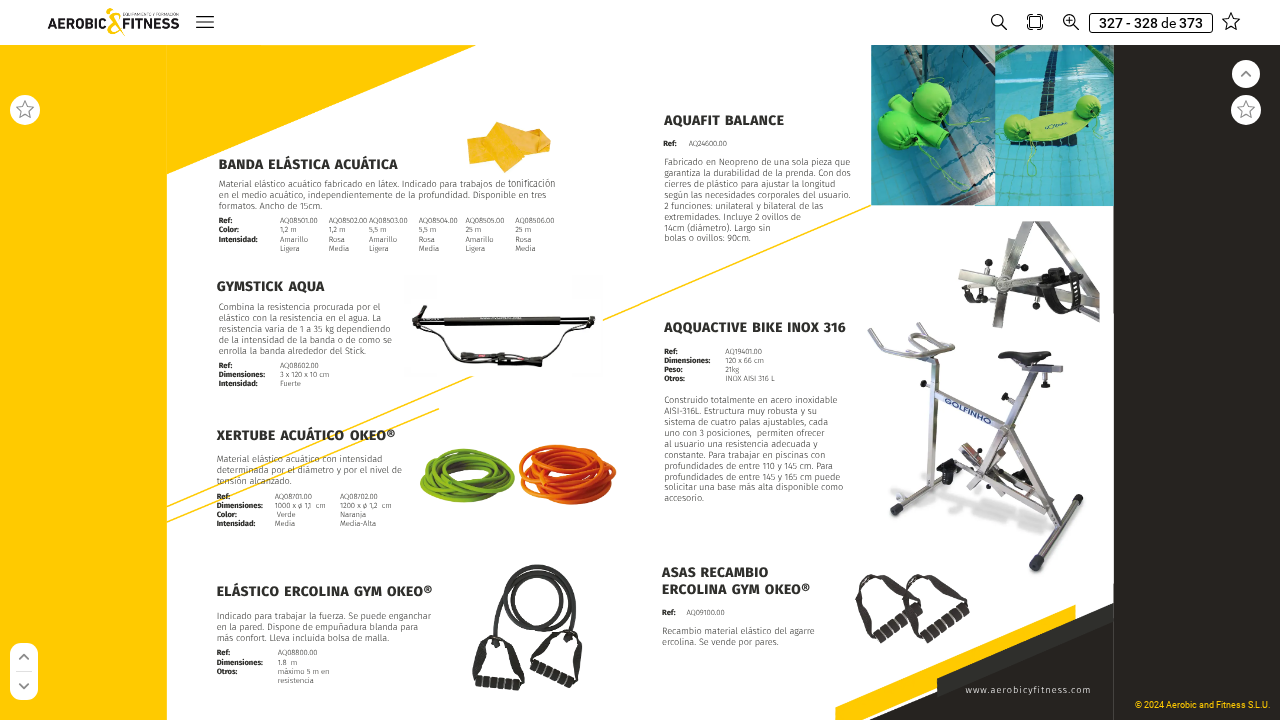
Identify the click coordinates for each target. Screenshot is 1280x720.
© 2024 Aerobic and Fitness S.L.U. (1202, 705)
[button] (205, 22)
